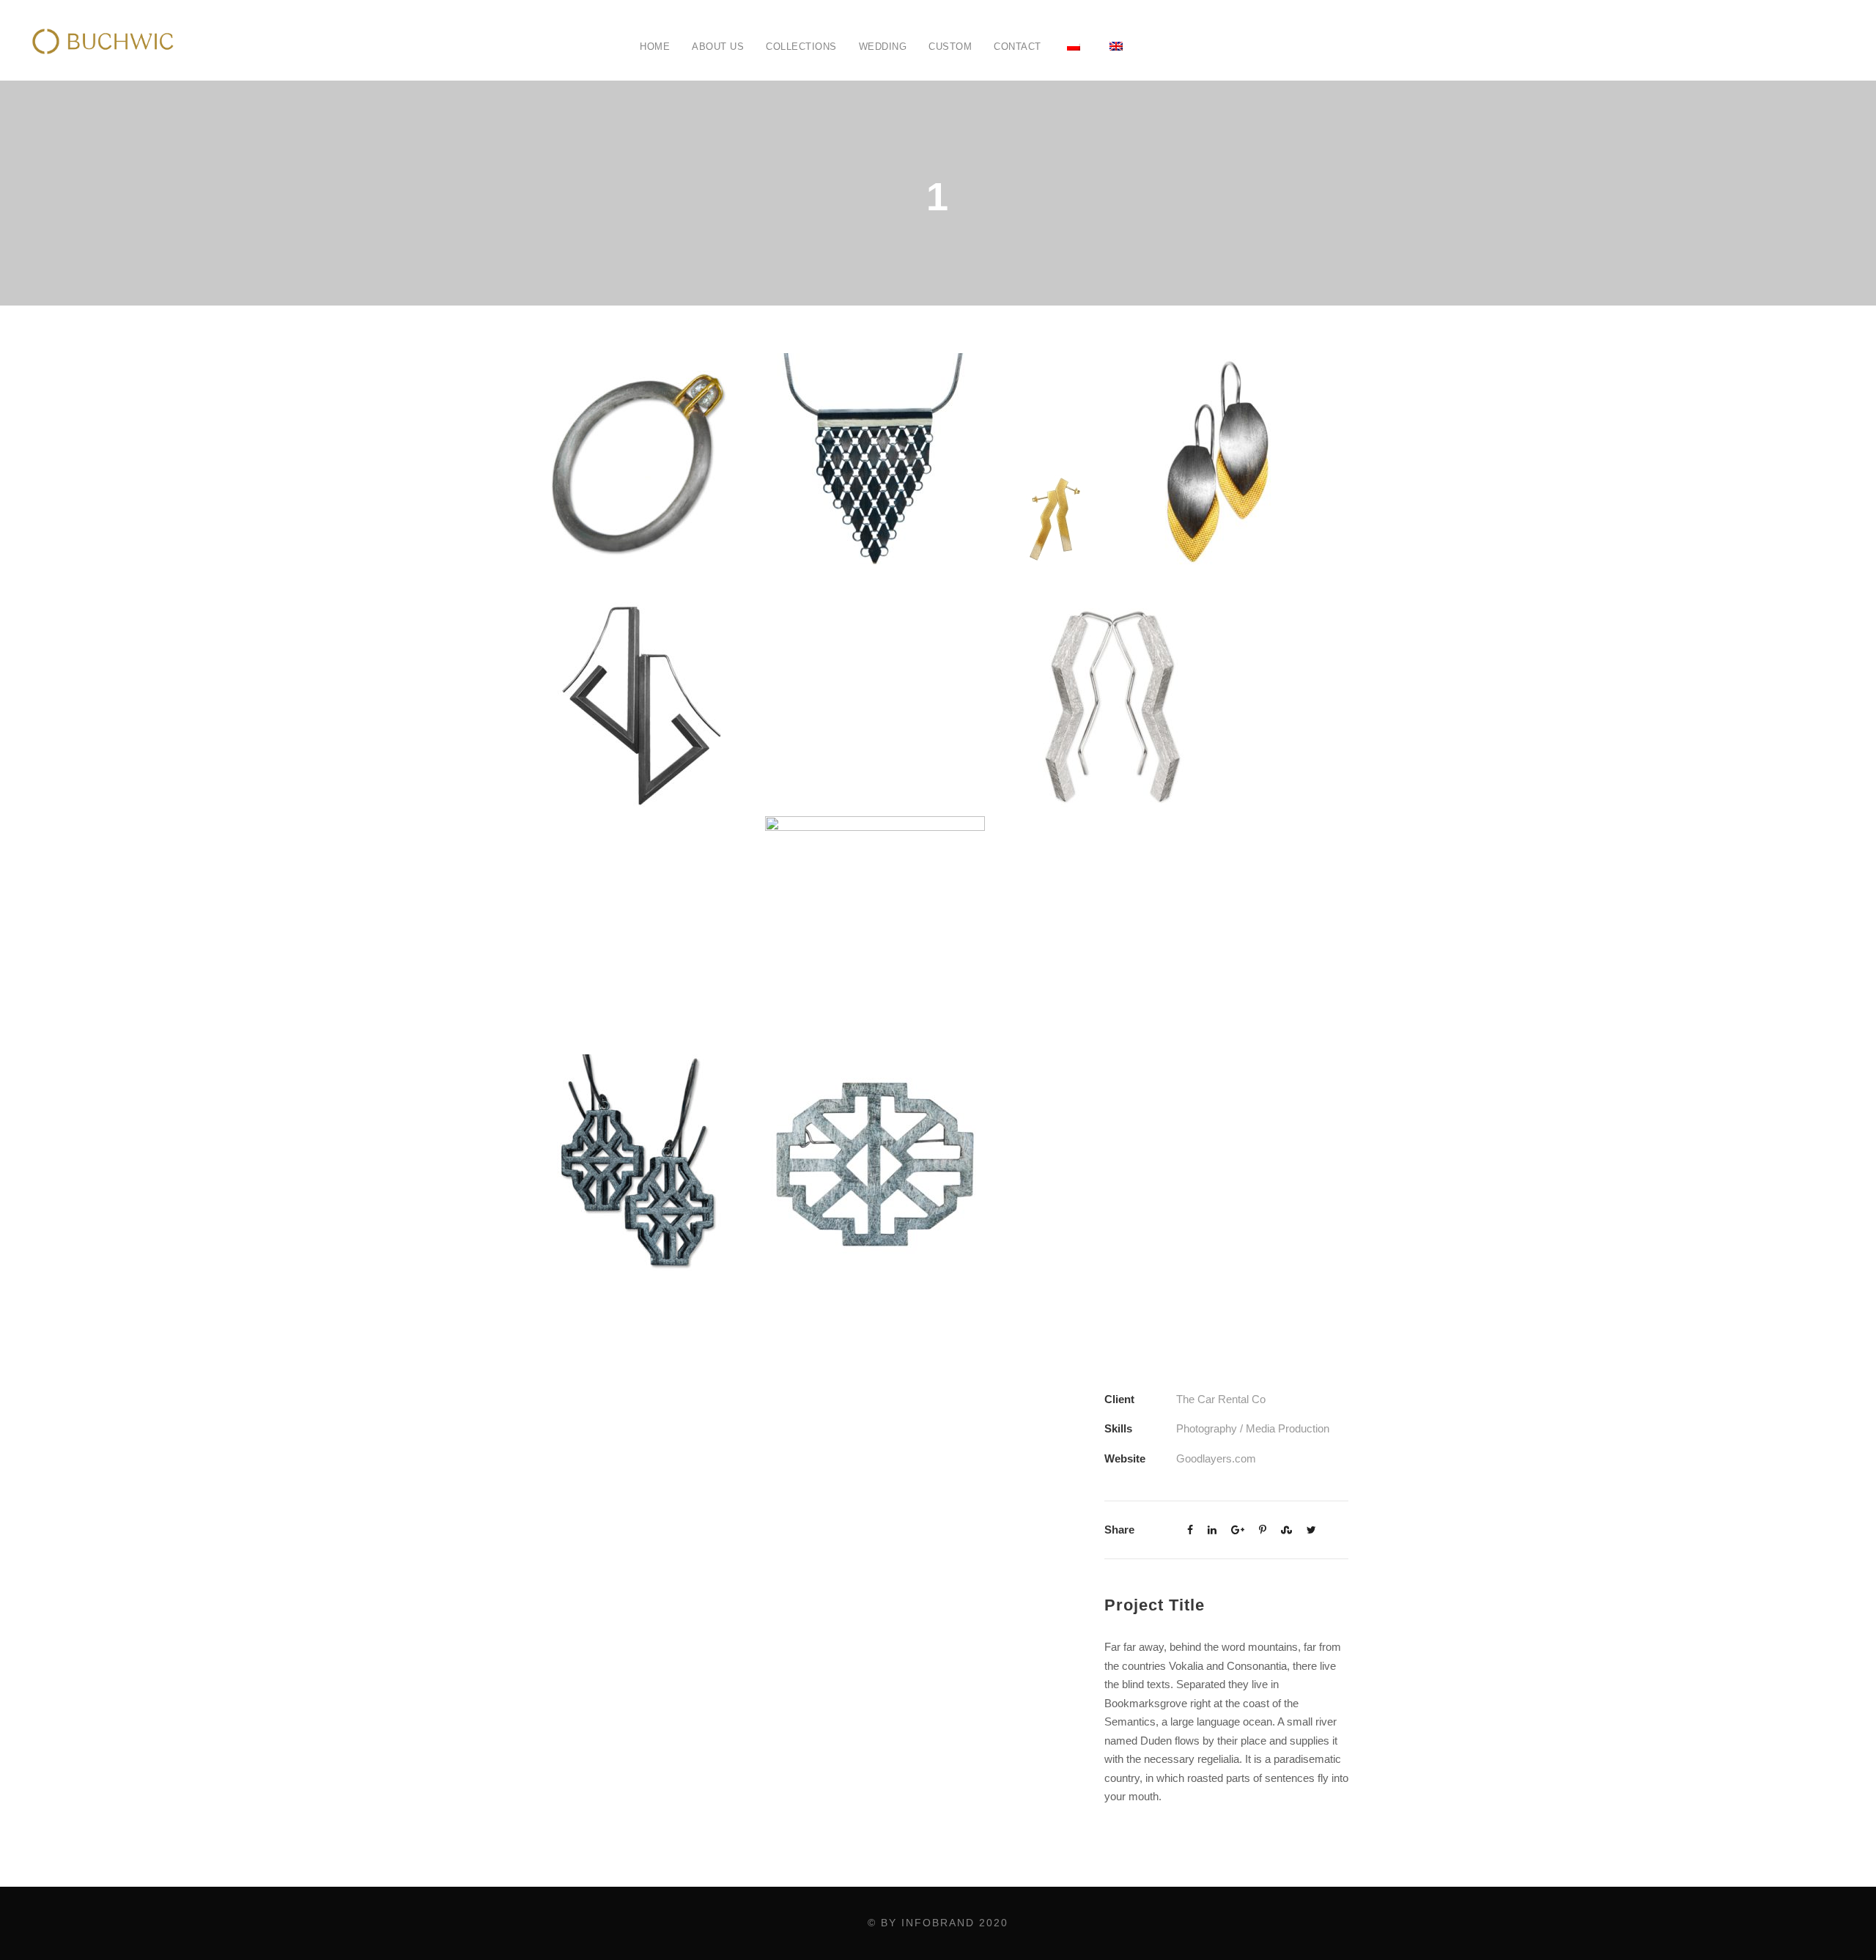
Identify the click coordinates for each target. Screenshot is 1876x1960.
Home (655, 47)
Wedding (883, 47)
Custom (950, 47)
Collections (801, 47)
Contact (1018, 47)
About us (718, 47)
